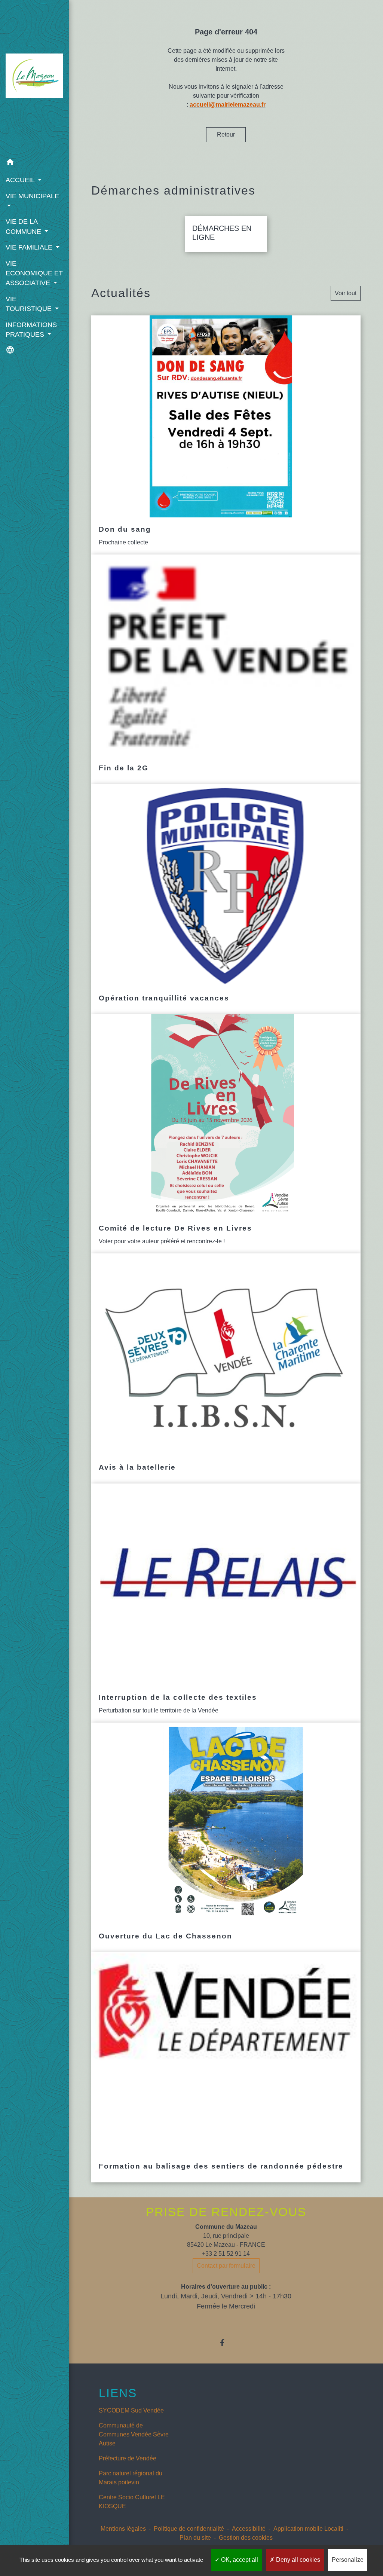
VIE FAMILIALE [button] (30, 247)
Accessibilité (249, 2529)
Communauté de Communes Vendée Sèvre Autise (134, 2434)
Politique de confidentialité (189, 2529)
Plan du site (195, 2538)
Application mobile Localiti (308, 2529)
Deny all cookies (297, 2560)
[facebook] (226, 2343)
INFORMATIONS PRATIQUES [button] (31, 330)
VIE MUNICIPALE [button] (32, 196)
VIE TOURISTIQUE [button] (30, 304)
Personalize (348, 2560)
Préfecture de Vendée (128, 2458)
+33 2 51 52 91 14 (226, 2254)
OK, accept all (239, 2560)
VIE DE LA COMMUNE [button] (24, 226)
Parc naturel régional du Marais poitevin (131, 2478)
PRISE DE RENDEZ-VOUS (226, 2212)
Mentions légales (123, 2529)
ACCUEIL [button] (21, 180)
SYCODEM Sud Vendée (131, 2410)
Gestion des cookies (246, 2538)
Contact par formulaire (226, 2266)
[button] (34, 163)
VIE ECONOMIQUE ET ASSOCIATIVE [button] (34, 273)
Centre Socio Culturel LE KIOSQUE (132, 2502)
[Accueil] (34, 77)
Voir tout (346, 293)
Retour (226, 135)
